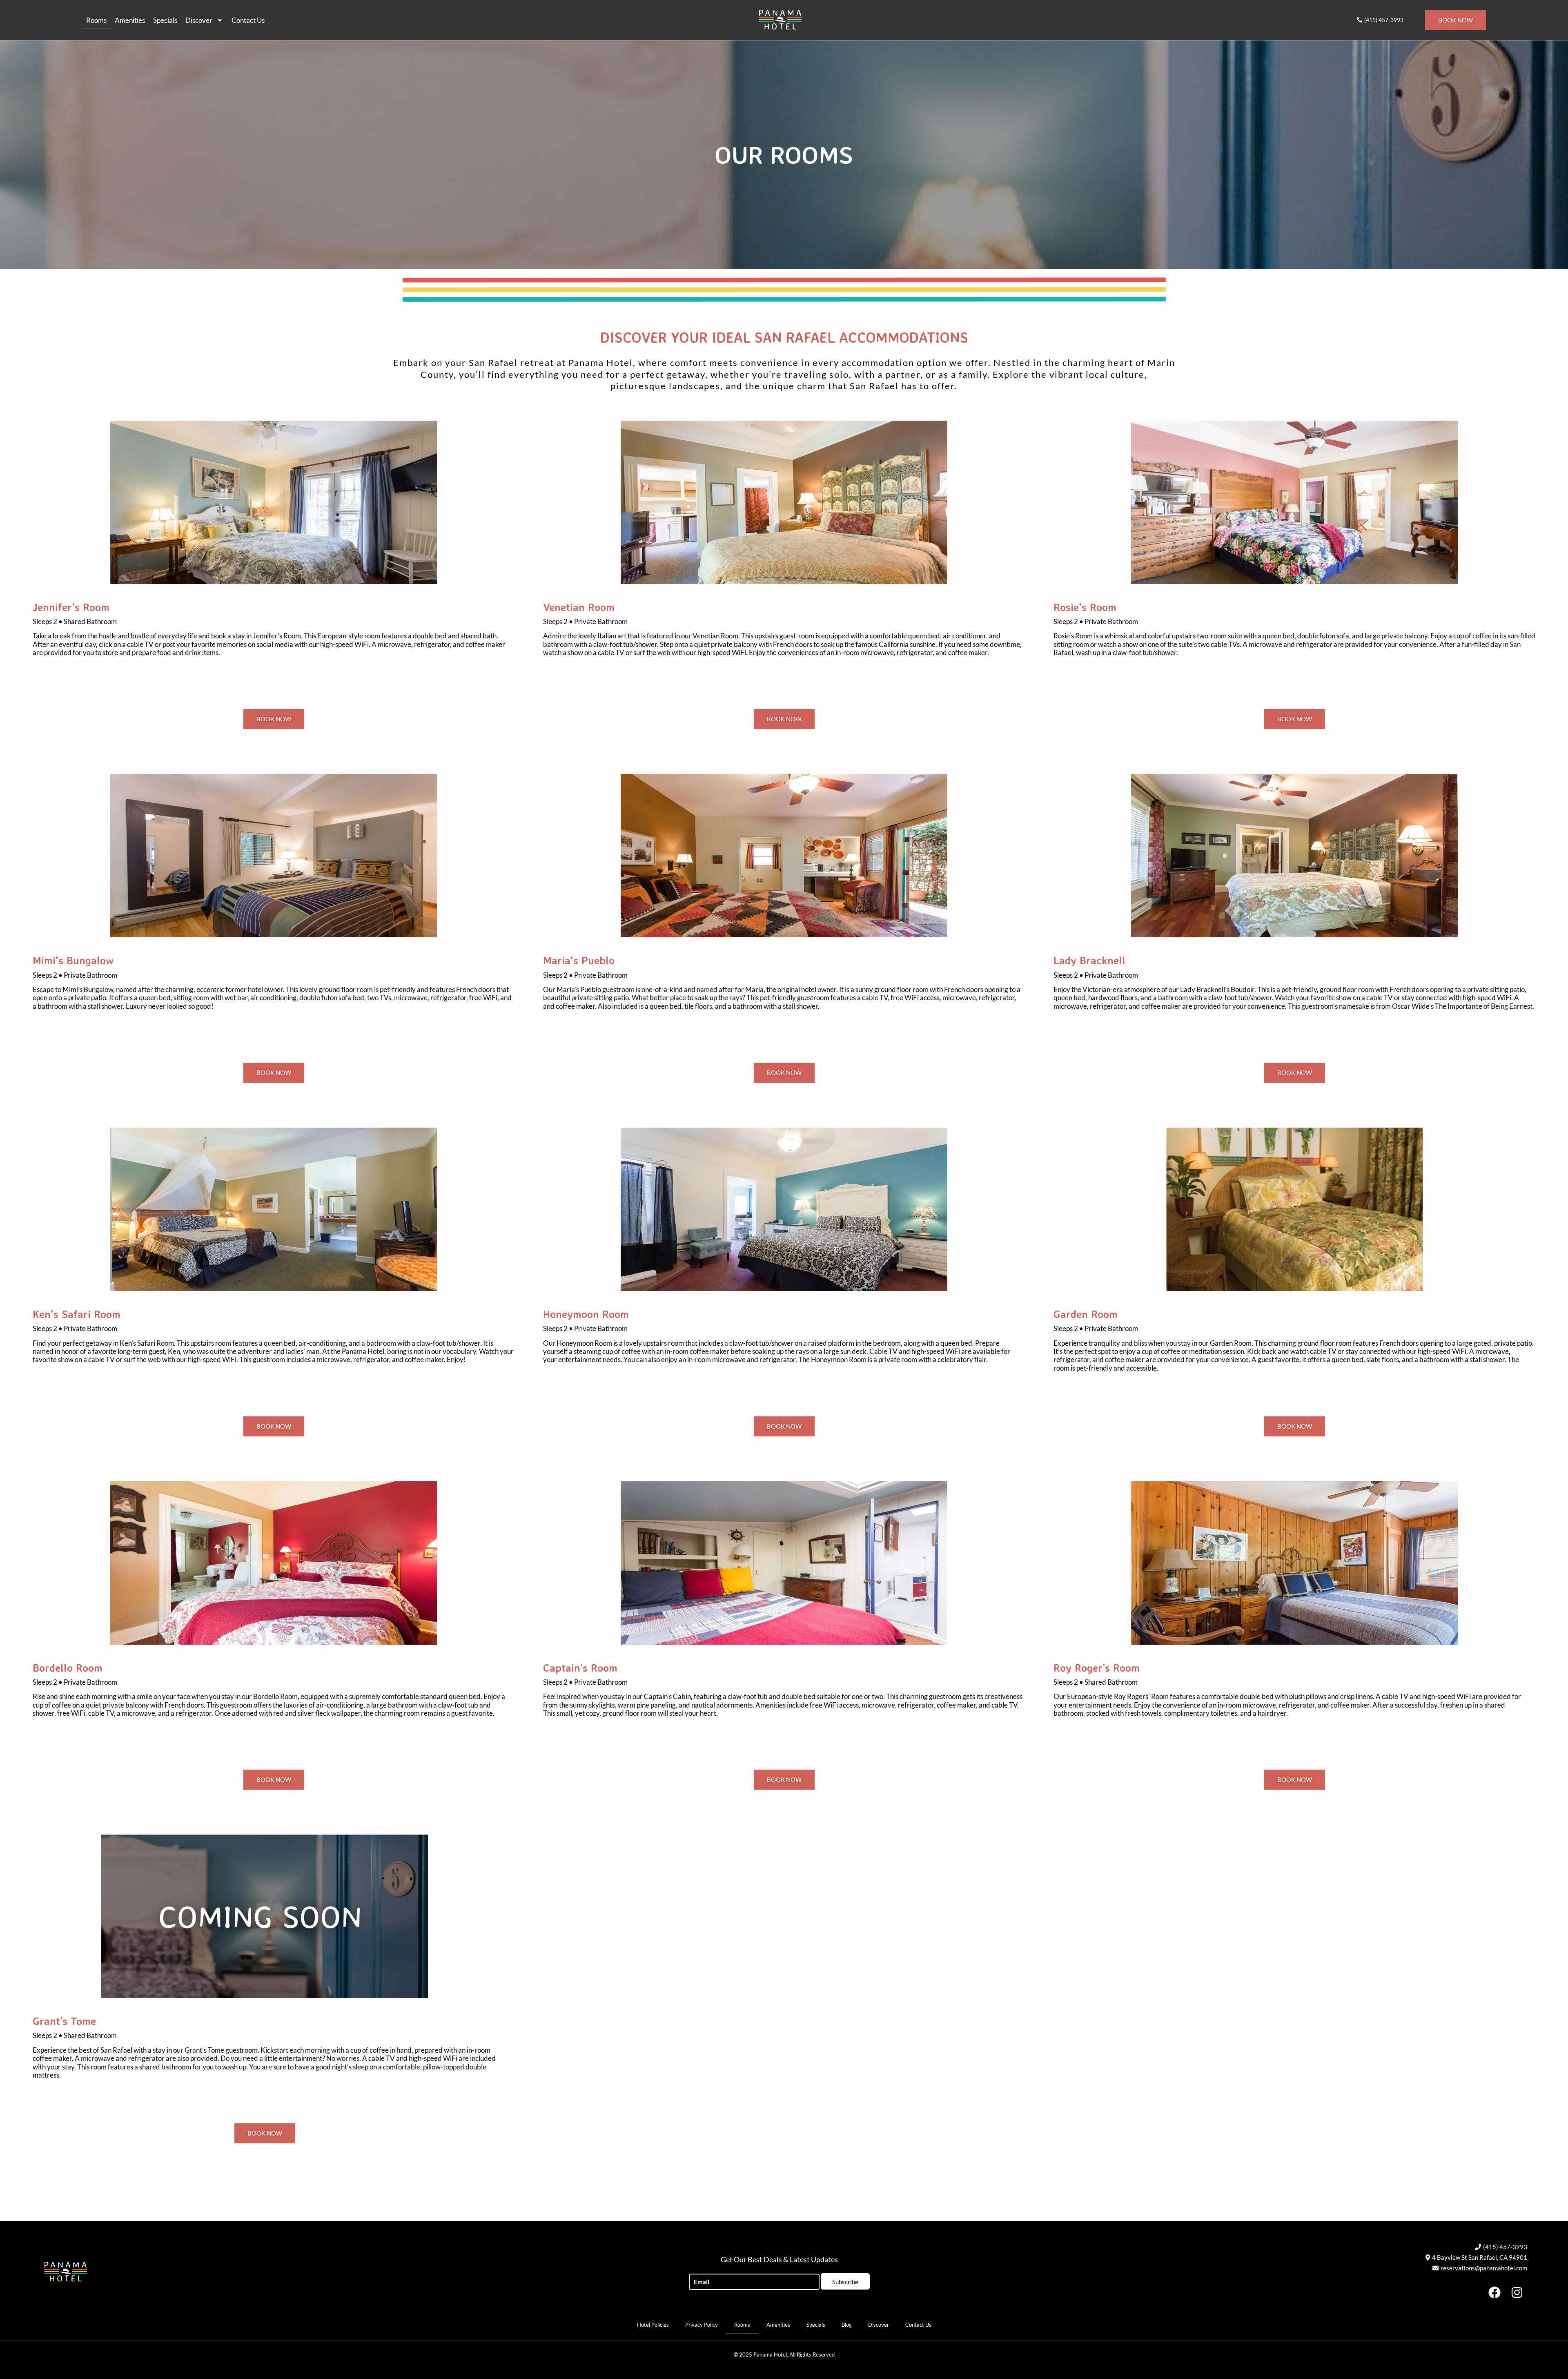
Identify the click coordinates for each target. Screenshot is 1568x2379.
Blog (847, 2325)
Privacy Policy (702, 2325)
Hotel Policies (653, 2325)
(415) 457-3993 (1505, 2247)
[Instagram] (1517, 2292)
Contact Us (248, 20)
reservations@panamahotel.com (1484, 2268)
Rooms (96, 20)
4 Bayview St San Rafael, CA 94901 (1480, 2257)
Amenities (130, 20)
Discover (199, 20)
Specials (165, 20)
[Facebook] (1494, 2292)
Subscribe (845, 2282)
